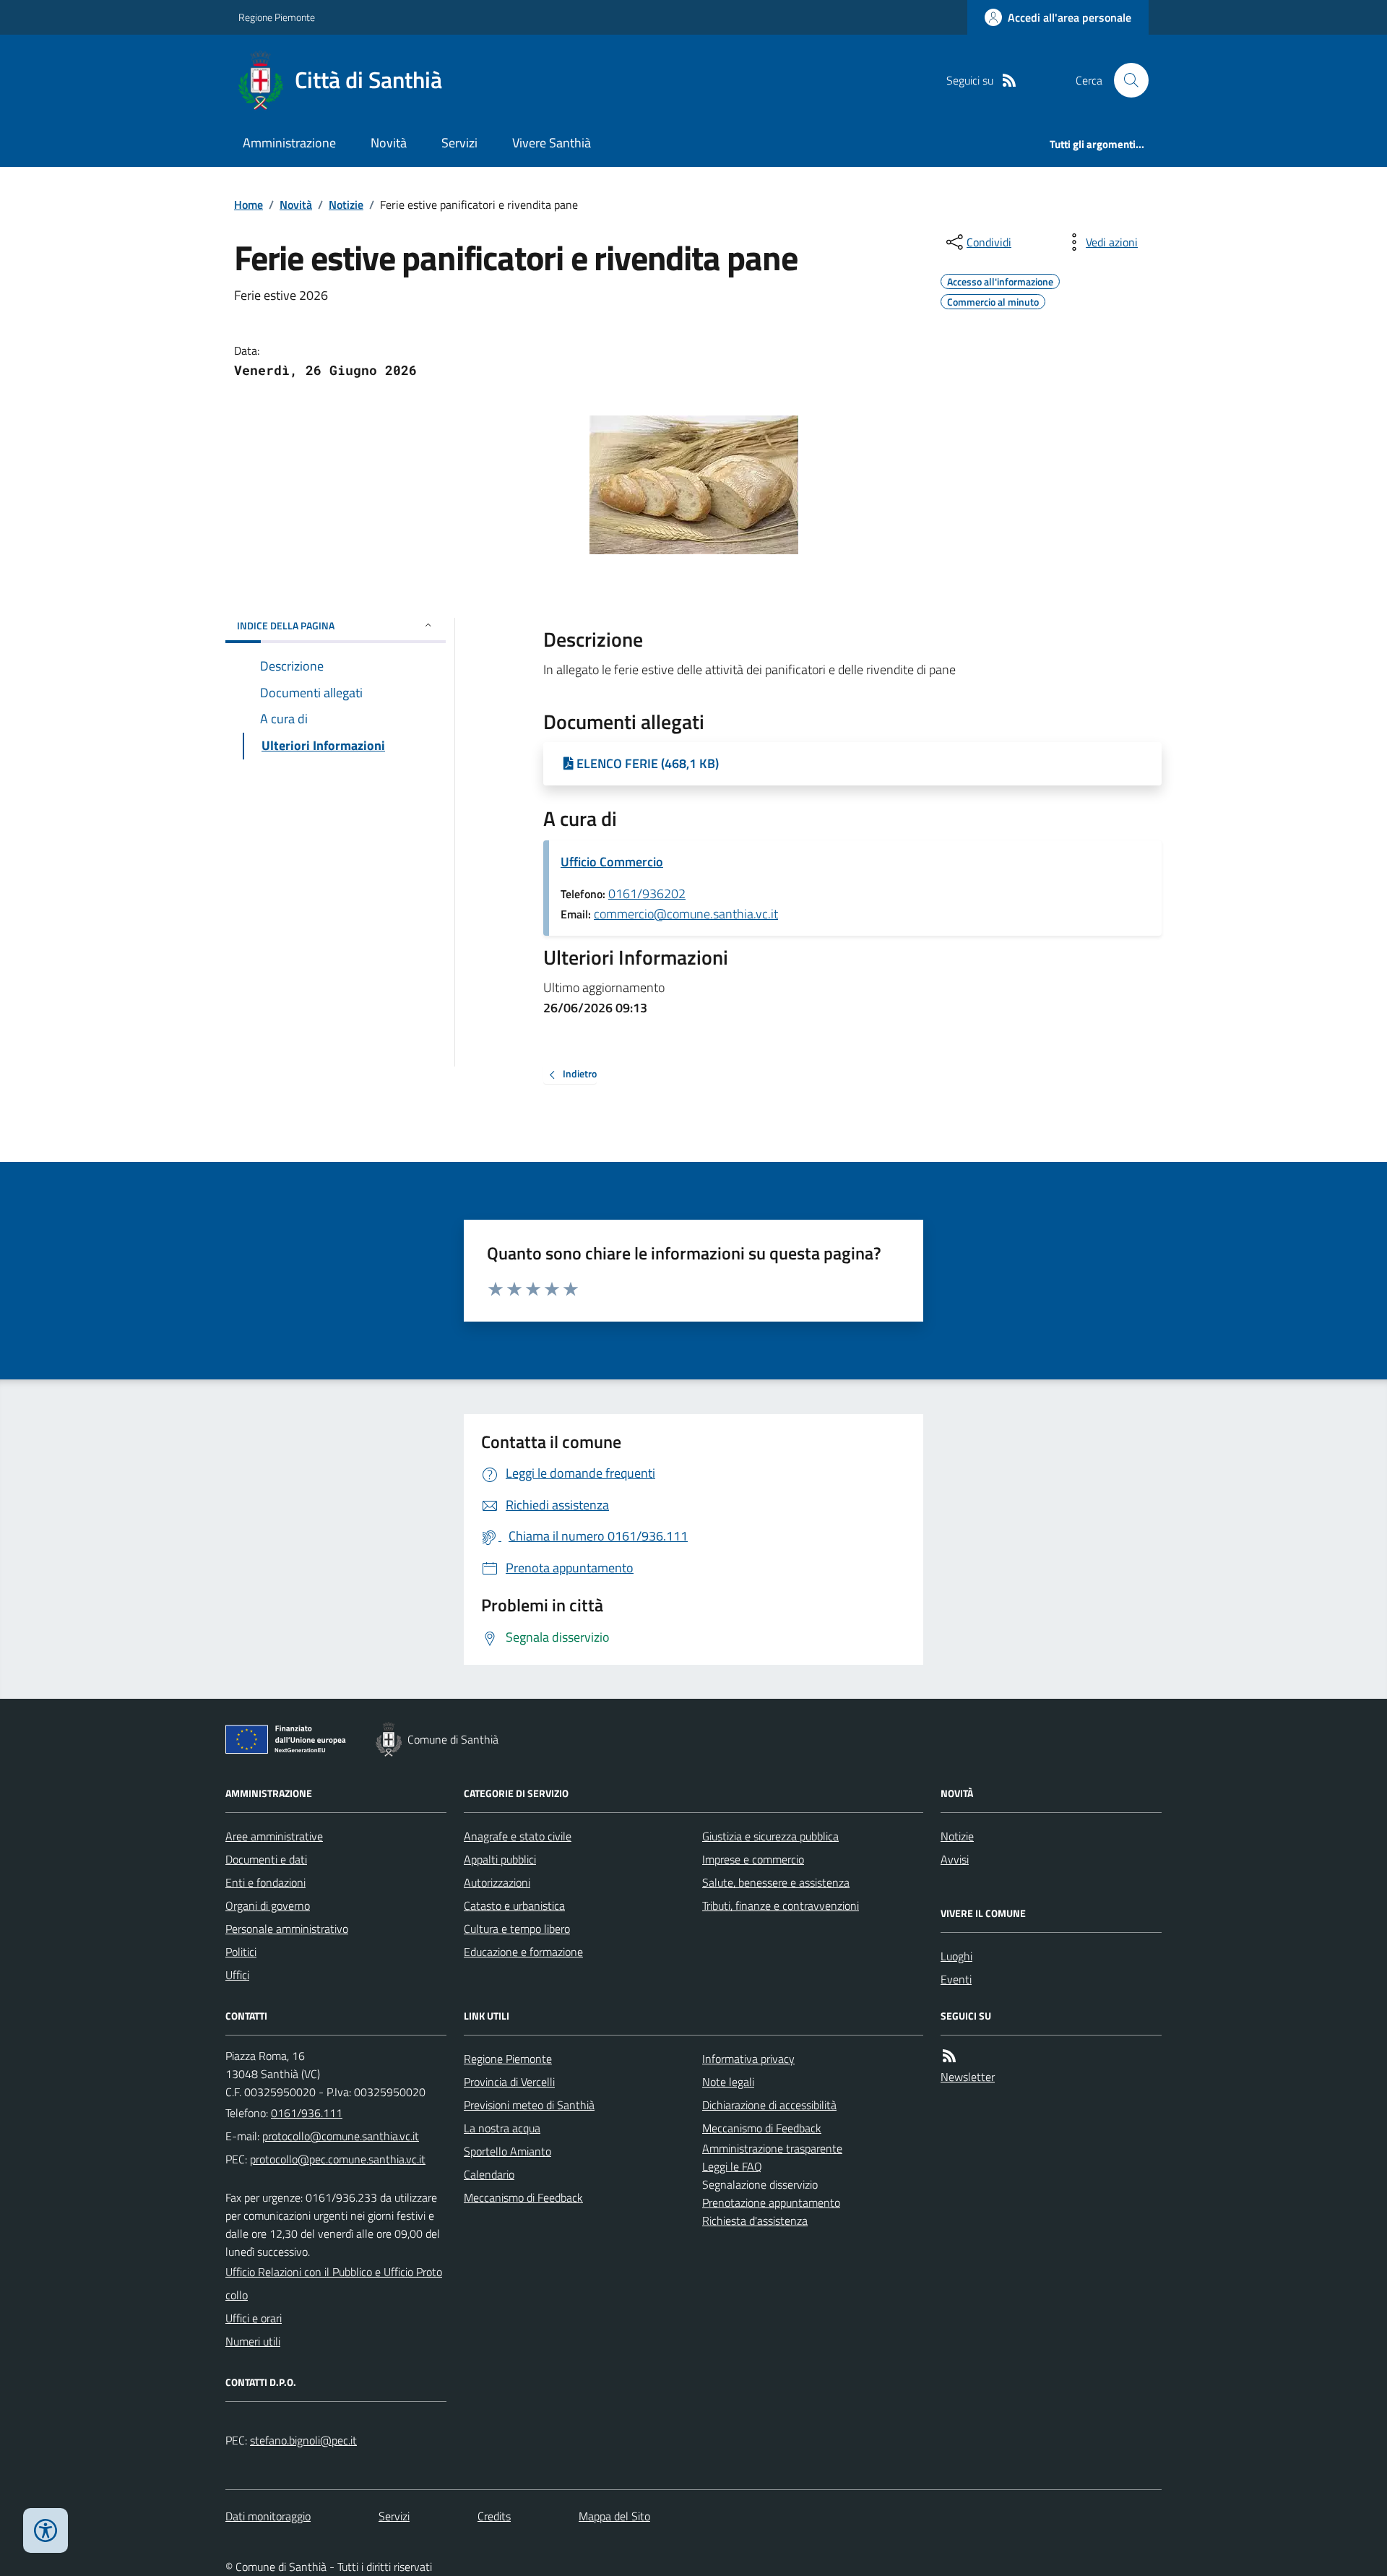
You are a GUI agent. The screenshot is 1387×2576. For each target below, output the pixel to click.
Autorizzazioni (497, 1882)
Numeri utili (253, 2341)
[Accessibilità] (46, 2530)
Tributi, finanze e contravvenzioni (781, 1905)
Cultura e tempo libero (517, 1929)
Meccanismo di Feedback (523, 2197)
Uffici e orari (254, 2318)
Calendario (489, 2174)
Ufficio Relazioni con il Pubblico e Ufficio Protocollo (334, 2283)
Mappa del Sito (614, 2516)
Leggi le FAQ (732, 2166)
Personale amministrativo (287, 1929)
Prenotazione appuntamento (771, 2202)
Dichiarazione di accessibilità (769, 2105)
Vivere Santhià (552, 143)
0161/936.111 (307, 2113)
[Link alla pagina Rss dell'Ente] (949, 2056)
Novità (389, 143)
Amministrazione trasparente (772, 2148)
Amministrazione (289, 143)
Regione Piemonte (277, 17)
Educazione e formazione (523, 1952)
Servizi (459, 143)
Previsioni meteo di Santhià (529, 2105)
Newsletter (968, 2077)
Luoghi (956, 1956)
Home (249, 204)
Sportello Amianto (507, 2151)
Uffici (237, 1975)
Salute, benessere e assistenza (776, 1882)
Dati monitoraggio (268, 2516)
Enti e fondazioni (265, 1882)
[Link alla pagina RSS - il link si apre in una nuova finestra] (1009, 81)
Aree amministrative (274, 1836)
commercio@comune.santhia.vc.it (686, 914)
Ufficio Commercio (612, 862)
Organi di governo (268, 1905)
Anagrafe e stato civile (518, 1836)
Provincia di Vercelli (509, 2082)
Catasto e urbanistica (514, 1905)
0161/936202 (647, 893)
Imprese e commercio (753, 1859)
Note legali (728, 2082)
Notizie (346, 204)
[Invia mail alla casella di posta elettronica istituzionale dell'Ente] (341, 2136)
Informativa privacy (748, 2059)
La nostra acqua (502, 2128)
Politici (241, 1952)
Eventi (956, 1979)
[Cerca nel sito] (1125, 80)
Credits (494, 2516)
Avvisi (955, 1859)
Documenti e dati (266, 1859)
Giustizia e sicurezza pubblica (770, 1836)
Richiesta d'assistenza (755, 2220)
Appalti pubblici (500, 1859)
